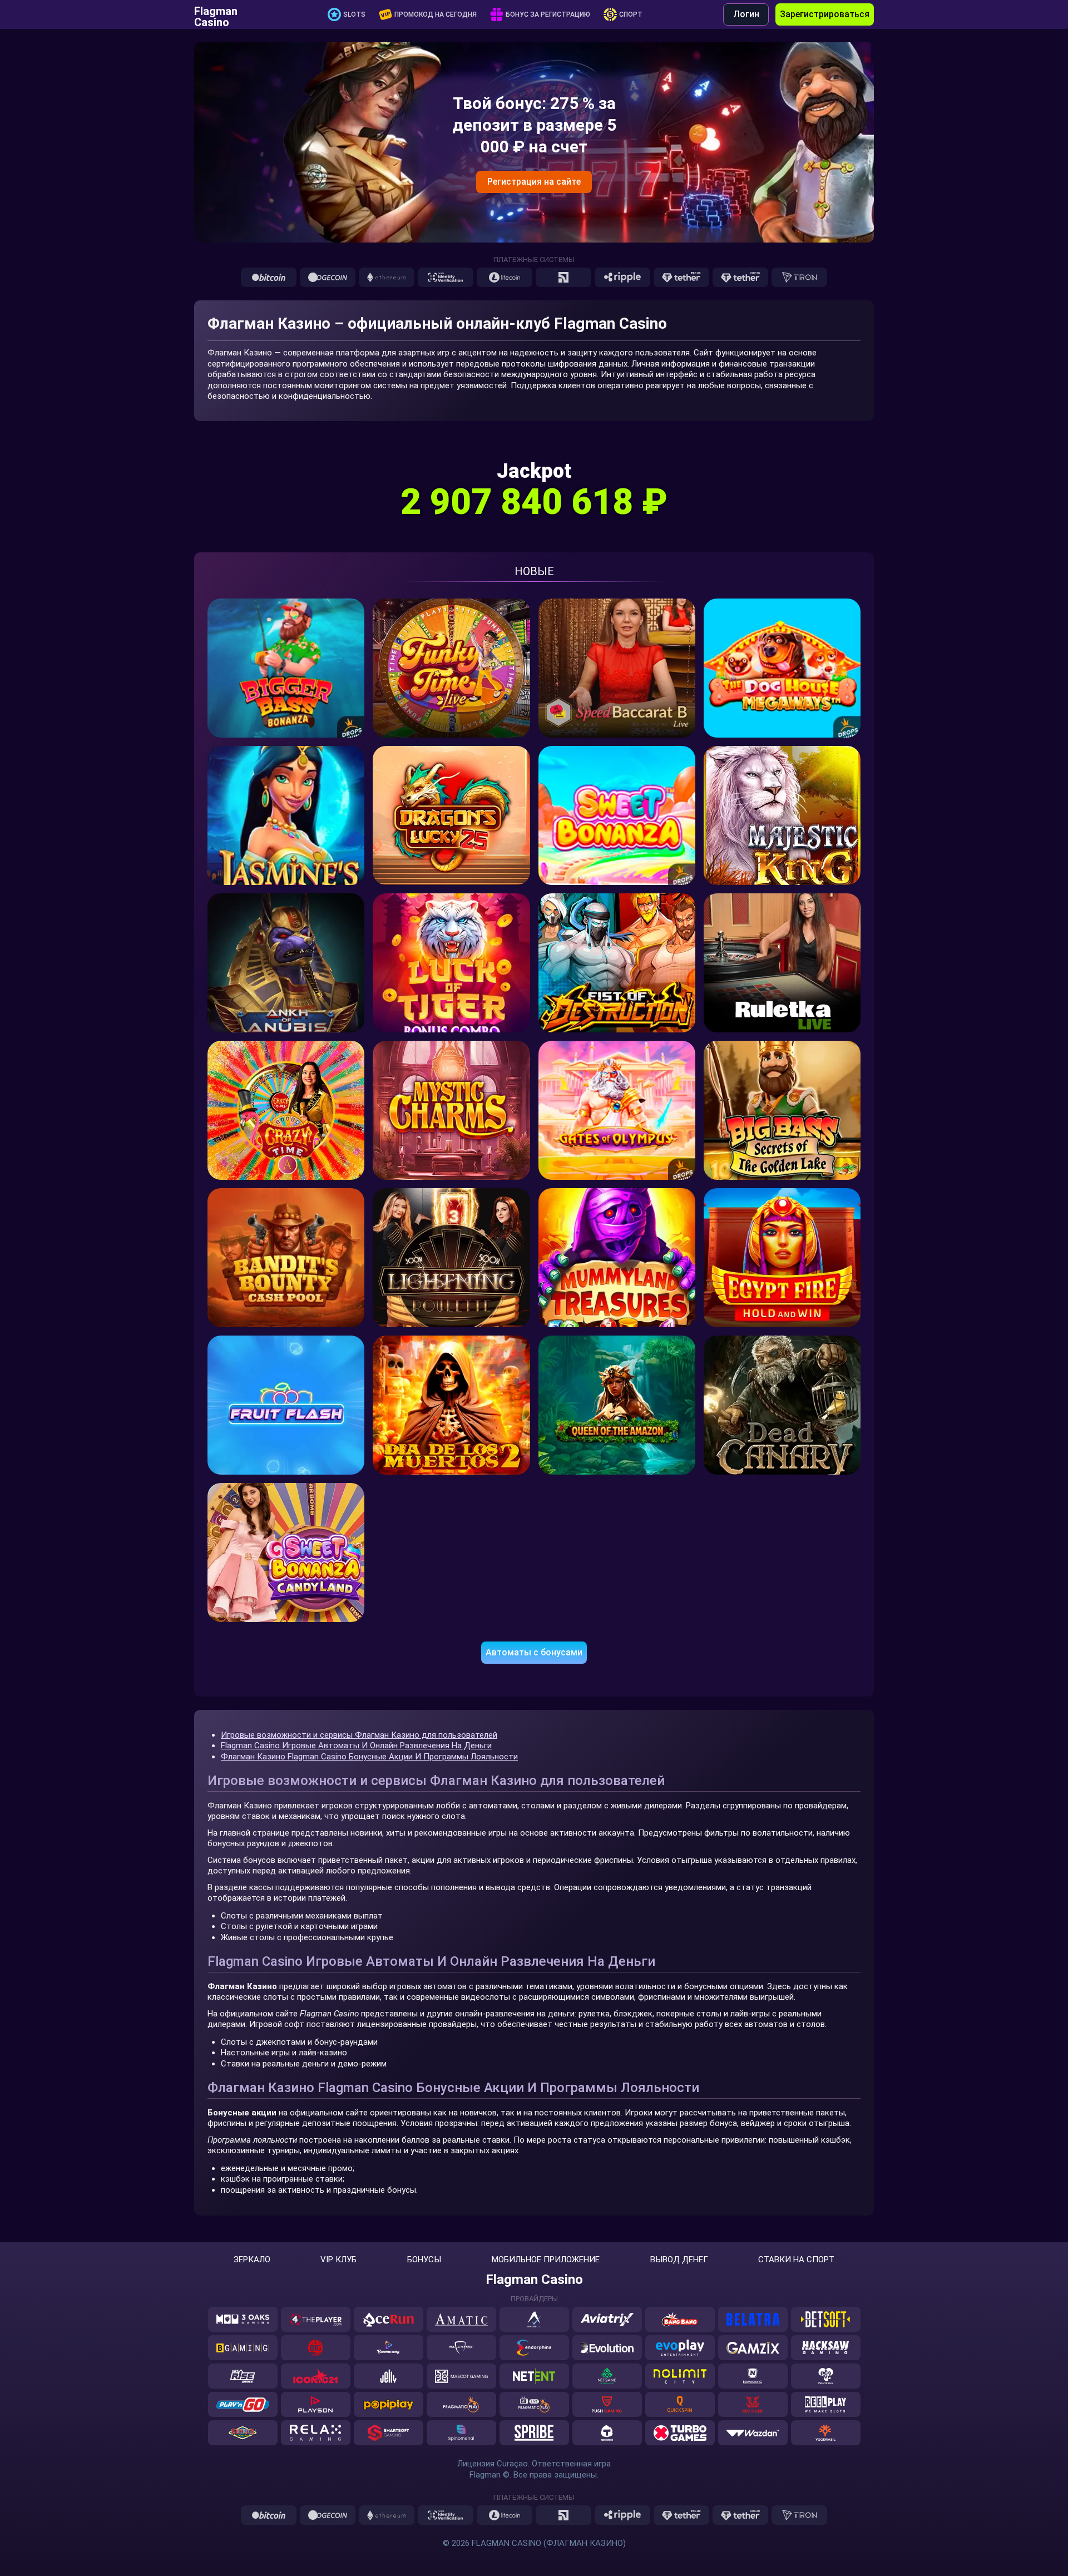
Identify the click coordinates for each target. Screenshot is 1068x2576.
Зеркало (252, 2260)
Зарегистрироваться (825, 14)
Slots (354, 14)
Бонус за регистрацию (548, 14)
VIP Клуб (338, 2260)
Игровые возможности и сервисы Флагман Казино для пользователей (359, 1735)
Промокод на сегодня (436, 14)
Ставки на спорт (796, 2260)
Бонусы (424, 2260)
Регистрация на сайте (534, 182)
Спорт (631, 14)
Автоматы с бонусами (534, 1652)
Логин (746, 14)
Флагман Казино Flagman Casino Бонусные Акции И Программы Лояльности (369, 1757)
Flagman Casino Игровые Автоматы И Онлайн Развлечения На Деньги (356, 1746)
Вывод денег (679, 2260)
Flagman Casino (216, 14)
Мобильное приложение (546, 2260)
